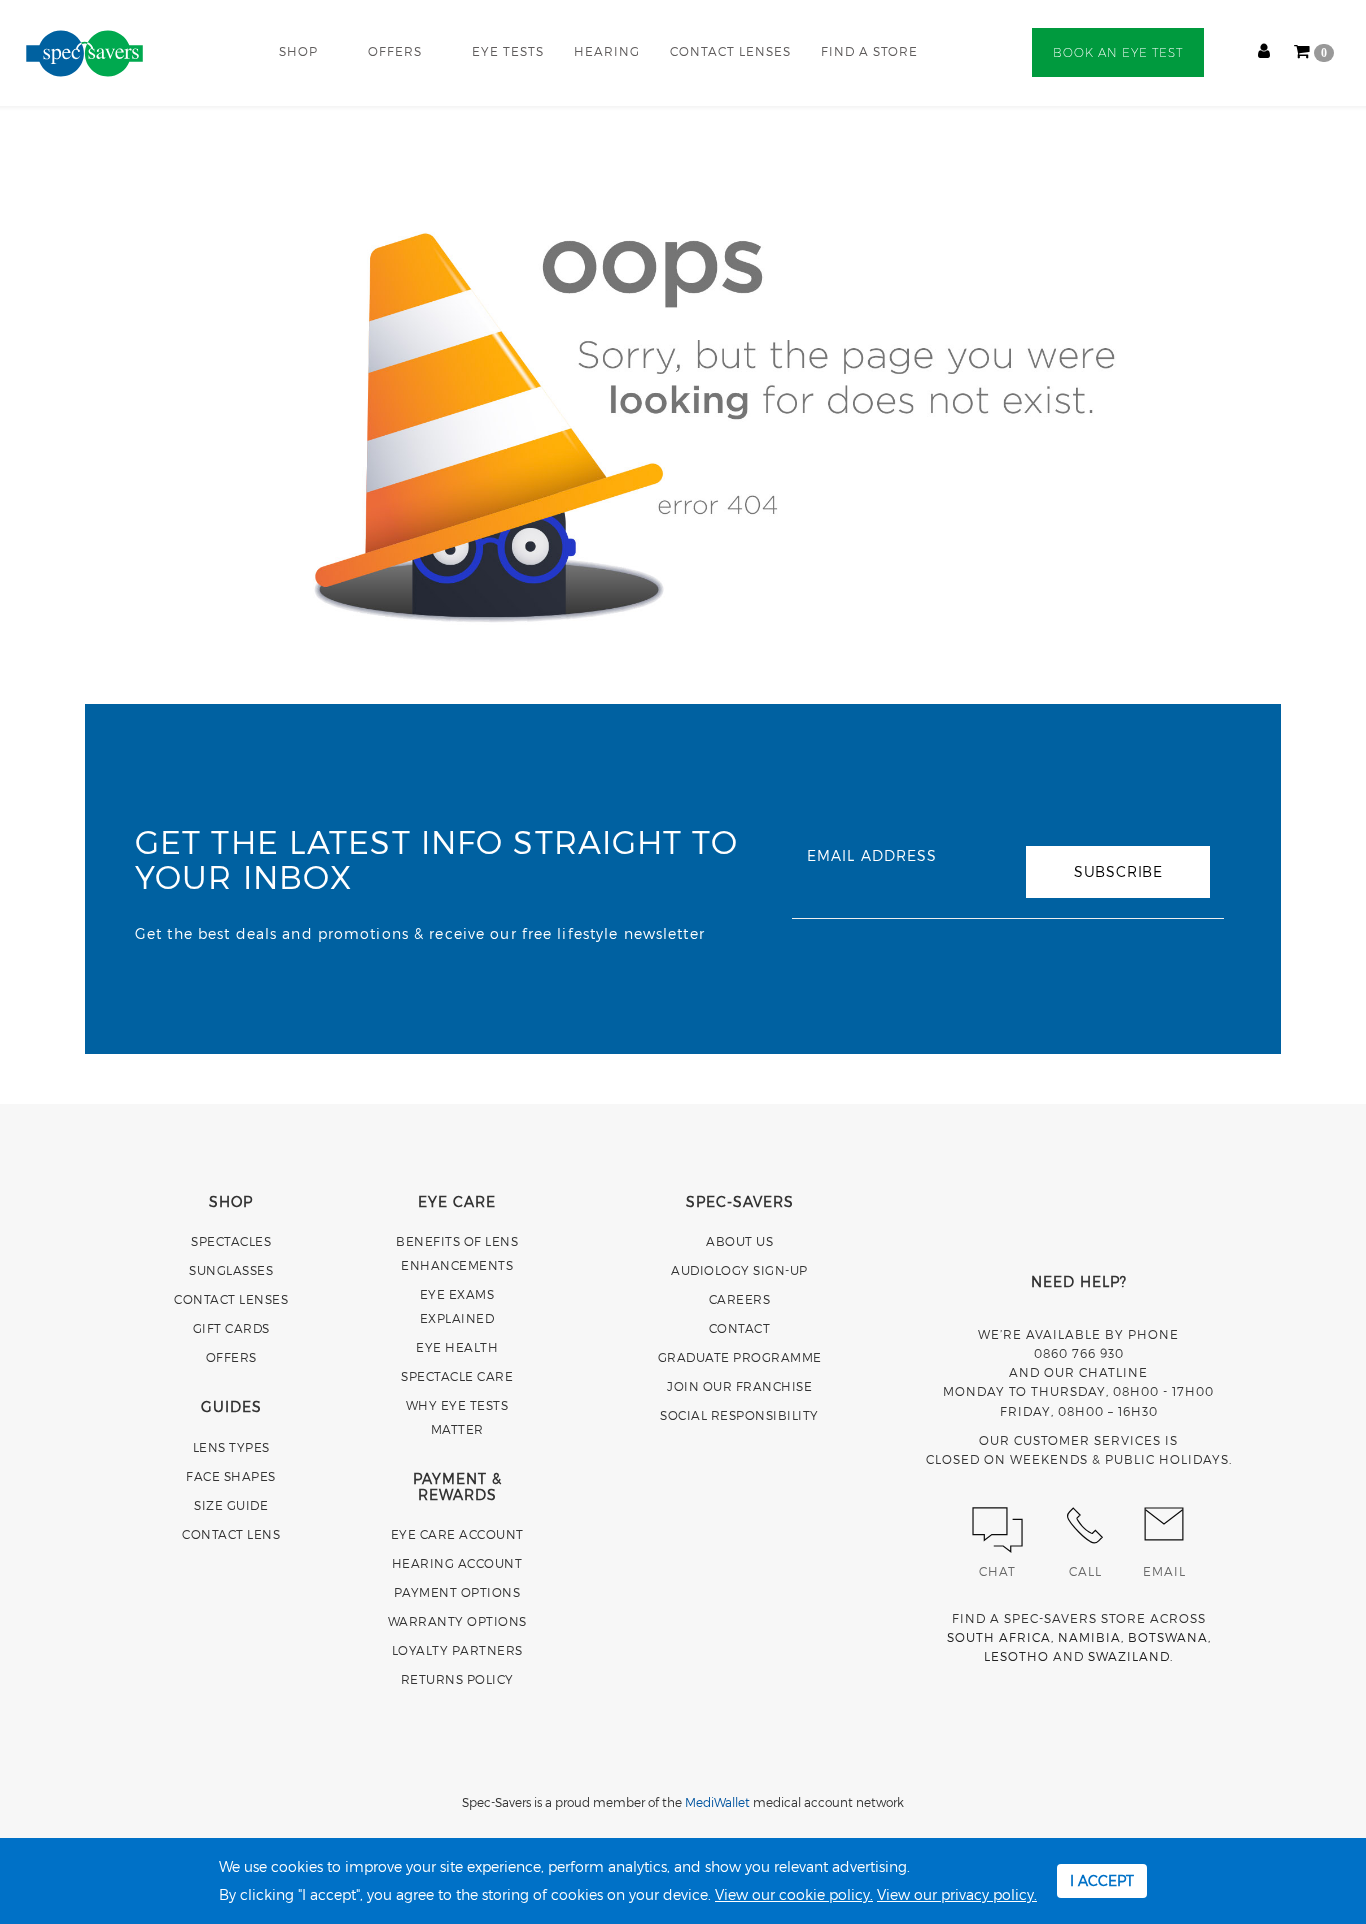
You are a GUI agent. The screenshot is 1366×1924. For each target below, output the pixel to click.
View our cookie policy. (794, 1894)
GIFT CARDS (231, 1328)
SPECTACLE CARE (457, 1376)
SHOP (298, 51)
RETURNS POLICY (457, 1679)
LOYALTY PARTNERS (457, 1650)
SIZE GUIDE (231, 1505)
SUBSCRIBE (1118, 871)
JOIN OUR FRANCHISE (739, 1386)
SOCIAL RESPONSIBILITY (739, 1415)
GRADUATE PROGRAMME (740, 1357)
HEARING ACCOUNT (457, 1563)
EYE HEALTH (457, 1347)
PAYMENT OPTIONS (457, 1592)
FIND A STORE (869, 51)
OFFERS (395, 51)
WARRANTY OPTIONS (457, 1621)
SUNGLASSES (231, 1270)
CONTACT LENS (231, 1534)
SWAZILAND (1129, 1656)
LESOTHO (1016, 1656)
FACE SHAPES (231, 1476)
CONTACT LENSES (730, 51)
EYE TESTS (508, 51)
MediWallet (717, 1802)
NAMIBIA (1089, 1637)
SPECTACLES (231, 1241)
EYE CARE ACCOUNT (457, 1534)
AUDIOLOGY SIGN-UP (739, 1270)
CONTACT (740, 1328)
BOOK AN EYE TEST (1118, 52)
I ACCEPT (1102, 1880)
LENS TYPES (231, 1447)
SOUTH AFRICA (999, 1637)
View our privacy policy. (957, 1894)
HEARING (607, 51)
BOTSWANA (1168, 1637)
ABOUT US (739, 1241)
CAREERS (740, 1299)
